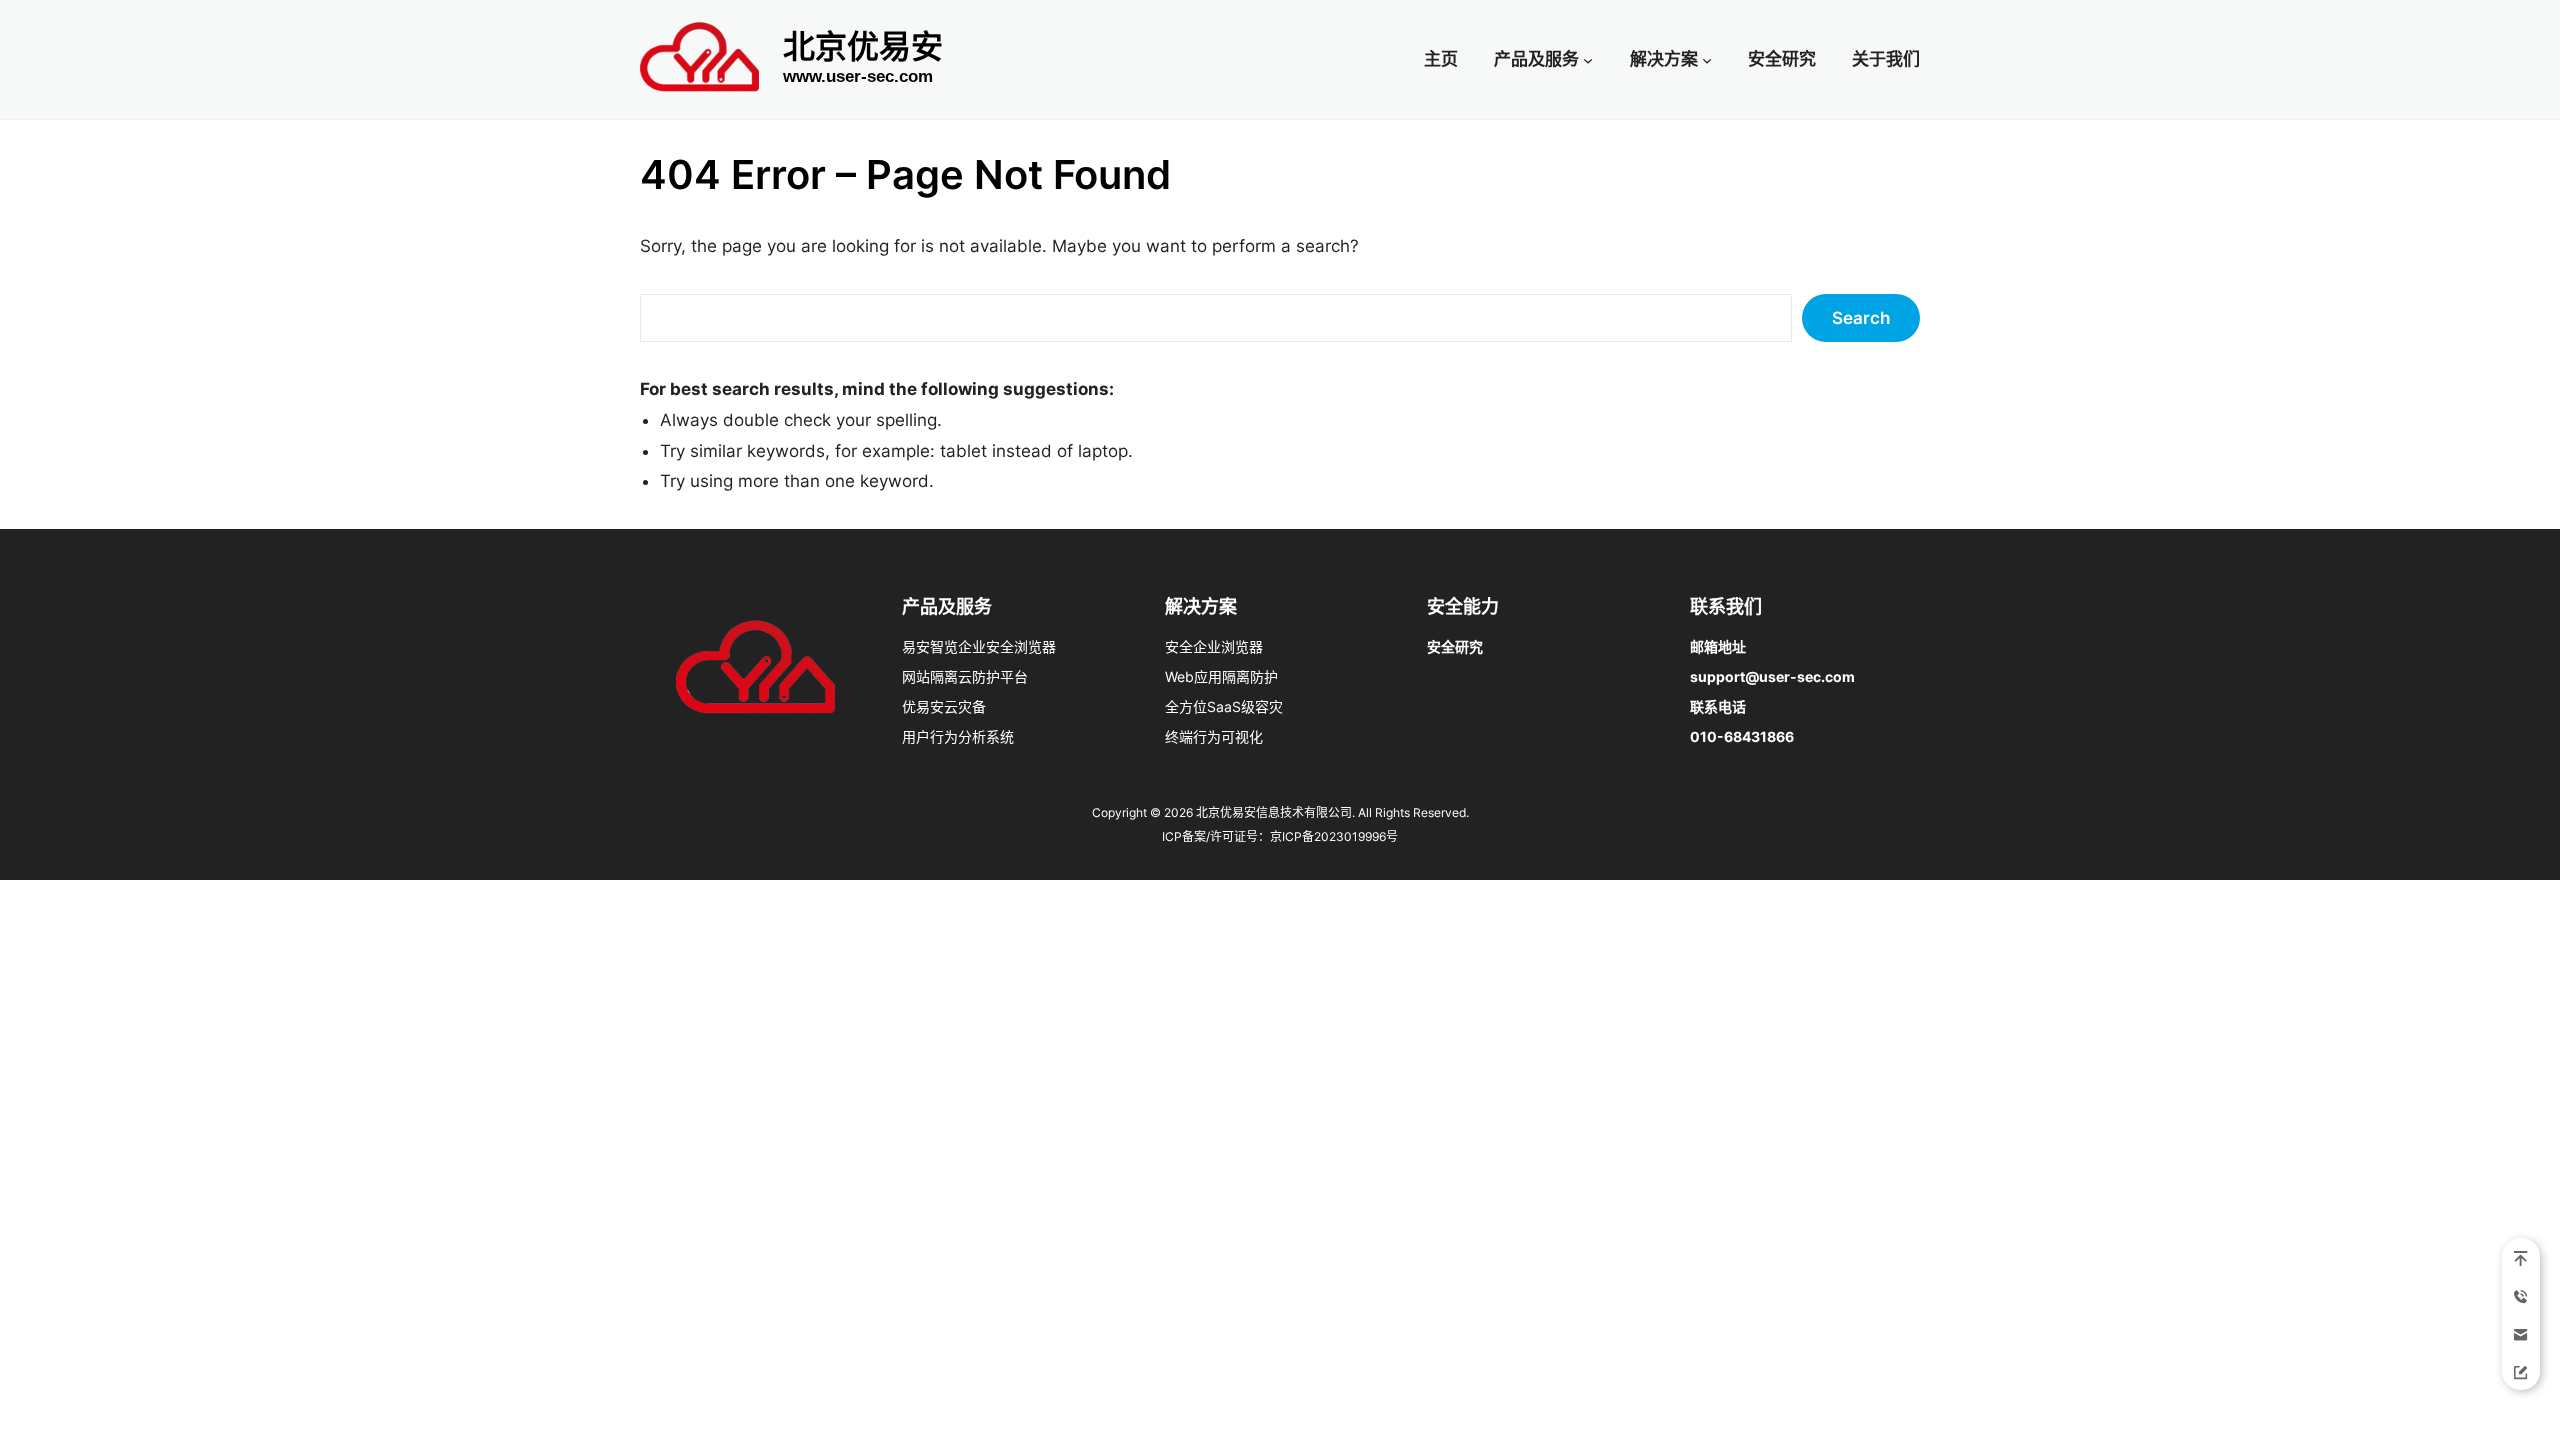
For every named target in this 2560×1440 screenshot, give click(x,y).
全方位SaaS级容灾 (1224, 706)
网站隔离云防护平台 (965, 676)
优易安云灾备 (944, 706)
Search (1861, 318)
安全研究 (1455, 646)
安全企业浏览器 (1214, 646)
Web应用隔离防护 (1221, 676)
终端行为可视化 (1214, 736)
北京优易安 (863, 47)
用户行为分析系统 (958, 736)
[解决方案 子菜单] (1707, 59)
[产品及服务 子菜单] (1588, 59)
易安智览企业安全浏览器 (979, 646)
